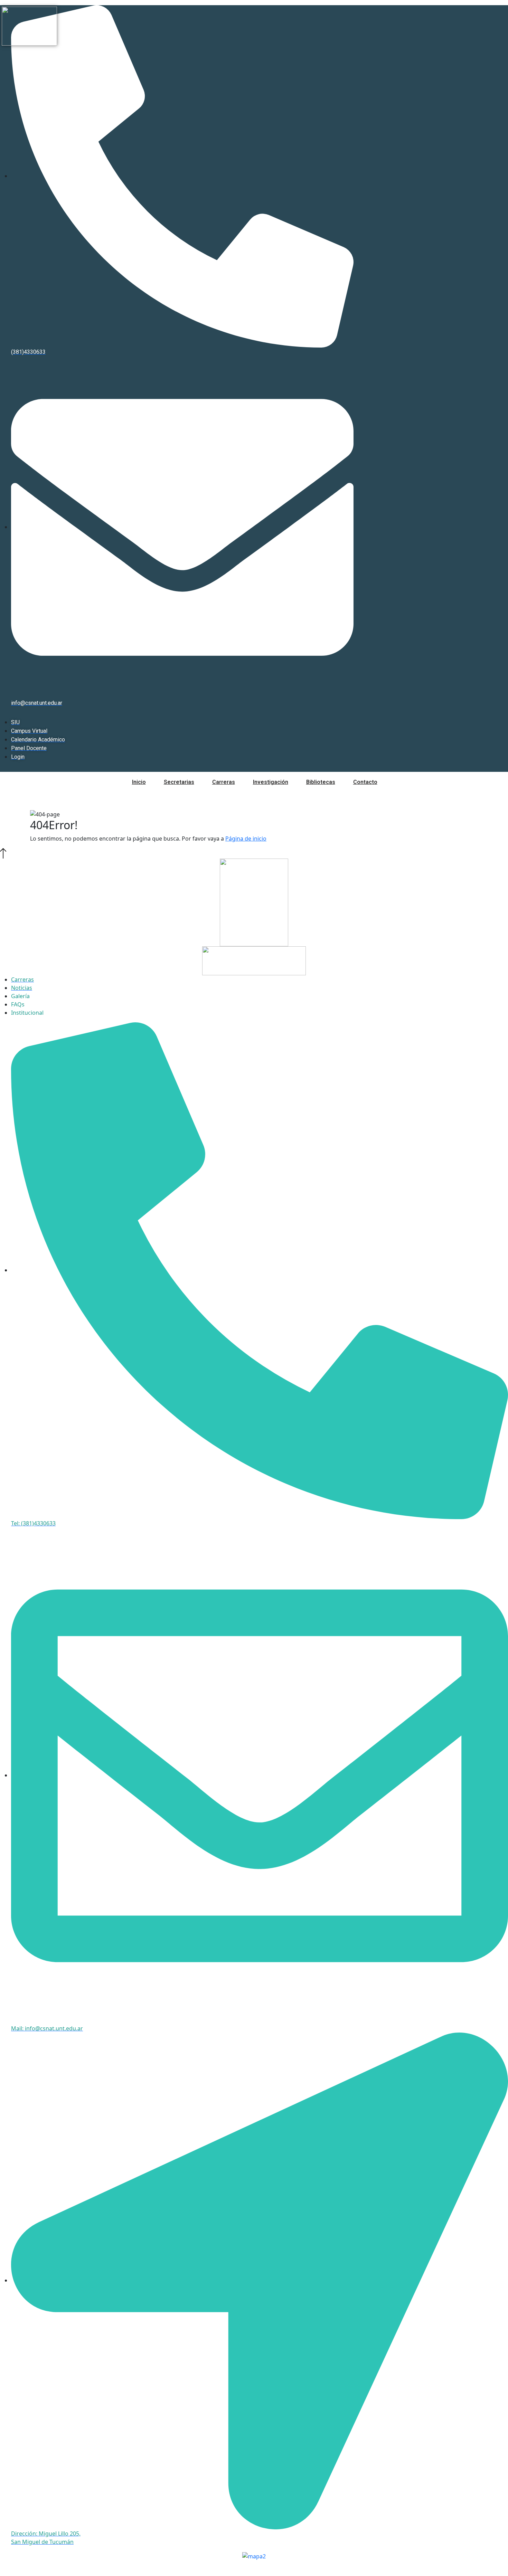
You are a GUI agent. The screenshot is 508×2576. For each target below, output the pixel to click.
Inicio (139, 782)
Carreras (224, 782)
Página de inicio (246, 839)
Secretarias (179, 782)
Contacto (365, 782)
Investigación (271, 782)
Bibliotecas (321, 782)
